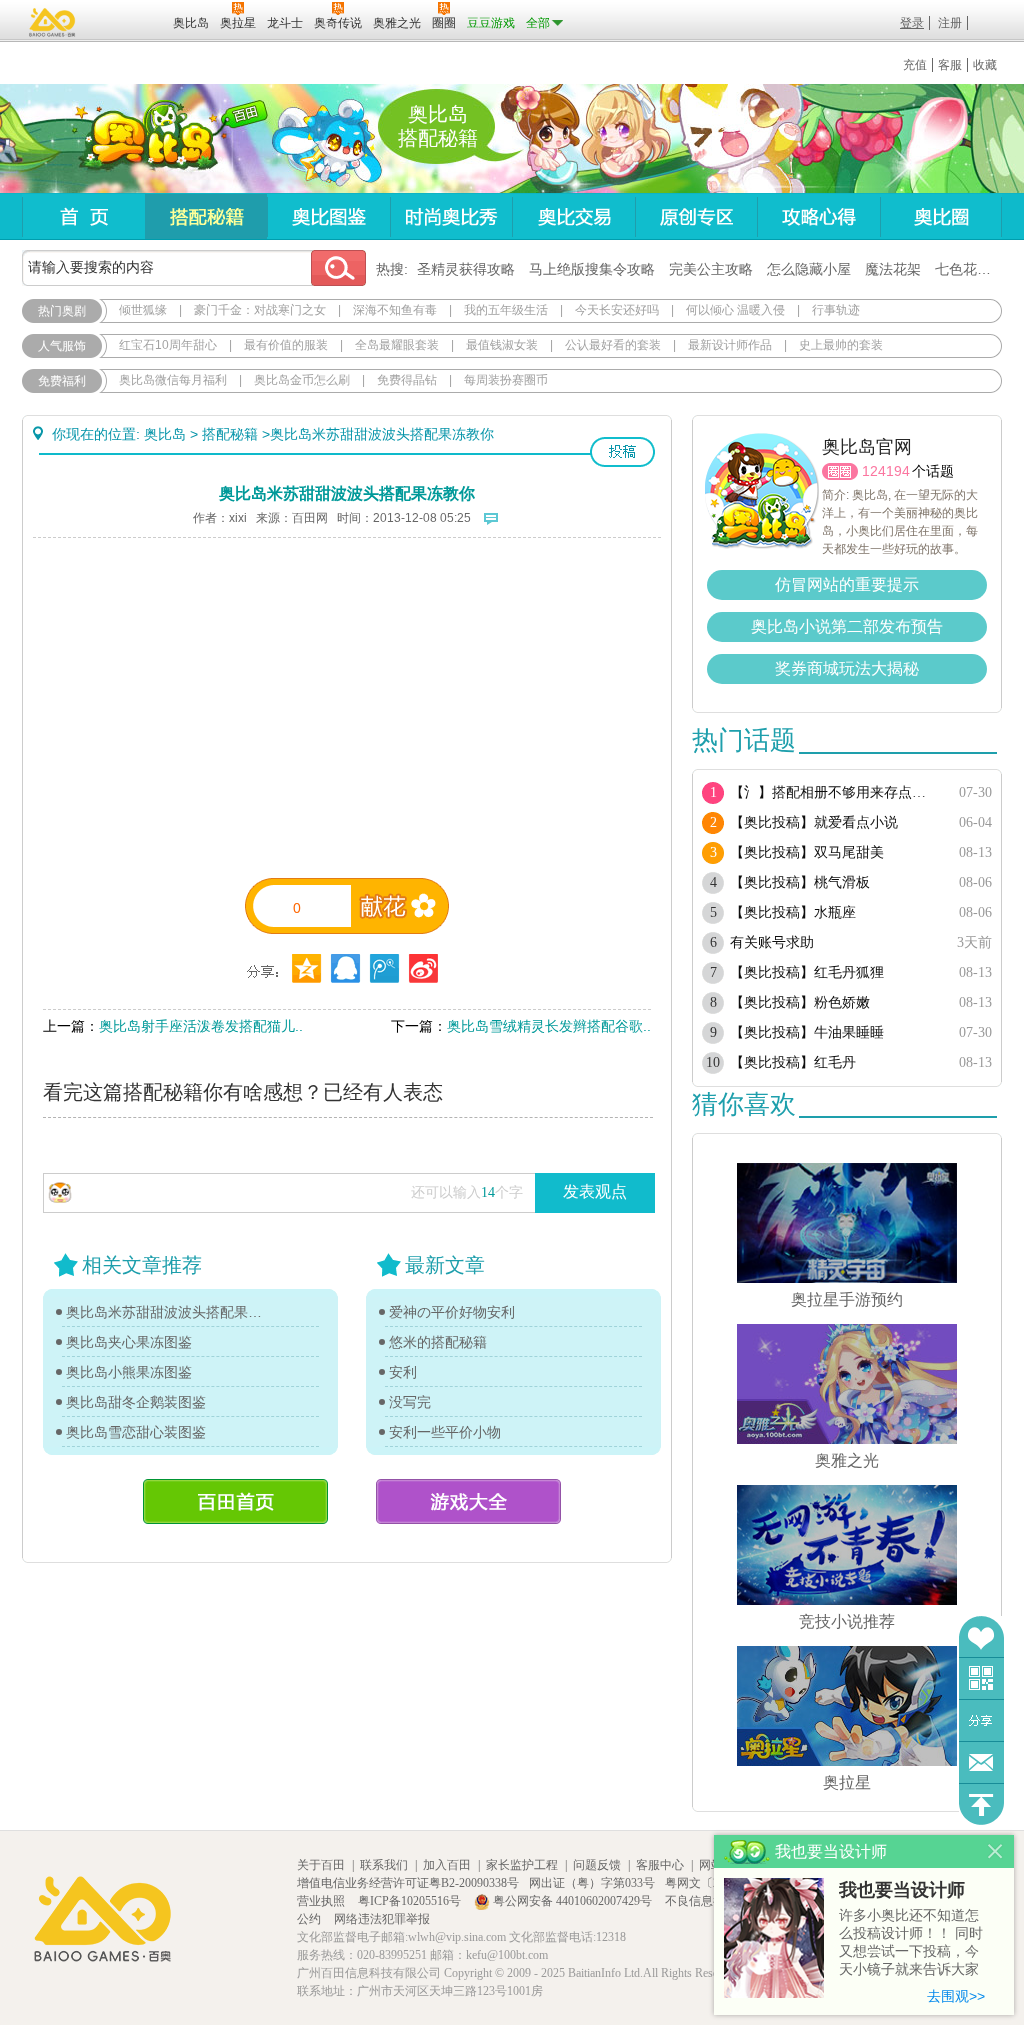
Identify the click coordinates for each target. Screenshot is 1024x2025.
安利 (403, 1372)
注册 (950, 23)
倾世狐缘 (143, 310)
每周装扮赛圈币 (506, 380)
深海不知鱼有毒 (395, 310)
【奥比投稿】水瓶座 (793, 912)
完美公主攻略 (711, 269)
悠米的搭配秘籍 (438, 1342)
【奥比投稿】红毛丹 (793, 1062)
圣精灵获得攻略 (466, 269)
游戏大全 (468, 1501)
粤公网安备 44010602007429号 (572, 1901)
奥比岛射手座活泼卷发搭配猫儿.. (201, 1026)
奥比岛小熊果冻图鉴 (129, 1372)
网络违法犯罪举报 (382, 1919)
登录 (912, 23)
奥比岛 (146, 139)
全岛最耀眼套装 (397, 345)
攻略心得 (818, 216)
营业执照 (322, 1901)
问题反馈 (981, 1762)
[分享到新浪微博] (423, 968)
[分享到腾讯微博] (384, 968)
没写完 (410, 1402)
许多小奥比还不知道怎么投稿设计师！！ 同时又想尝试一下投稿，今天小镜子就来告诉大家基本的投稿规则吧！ (911, 1943)
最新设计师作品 (730, 345)
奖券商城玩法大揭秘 (847, 668)
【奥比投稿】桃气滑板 (800, 882)
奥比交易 (573, 216)
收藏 (985, 65)
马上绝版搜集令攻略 (592, 269)
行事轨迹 (836, 310)
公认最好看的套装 (613, 345)
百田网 (128, 21)
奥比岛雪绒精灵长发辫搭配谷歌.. (549, 1026)
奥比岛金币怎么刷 (302, 380)
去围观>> (956, 1996)
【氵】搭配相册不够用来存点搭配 (834, 792)
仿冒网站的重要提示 (847, 584)
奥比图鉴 (328, 216)
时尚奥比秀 (451, 216)
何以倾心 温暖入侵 (735, 310)
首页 (83, 216)
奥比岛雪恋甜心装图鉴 (136, 1432)
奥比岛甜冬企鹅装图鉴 (136, 1402)
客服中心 (660, 1865)
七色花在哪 (970, 269)
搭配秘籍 (206, 216)
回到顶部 (981, 1804)
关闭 (995, 1851)
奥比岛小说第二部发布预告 (847, 626)
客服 (950, 65)
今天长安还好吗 (617, 310)
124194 (886, 471)
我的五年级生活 (506, 310)
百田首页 (235, 1501)
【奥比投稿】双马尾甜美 (807, 852)
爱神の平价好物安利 (452, 1312)
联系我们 (384, 1865)
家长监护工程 (522, 1865)
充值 (915, 65)
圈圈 (840, 471)
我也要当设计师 (902, 1890)
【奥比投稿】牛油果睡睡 (807, 1032)
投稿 (622, 452)
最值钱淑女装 (502, 345)
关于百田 (321, 1865)
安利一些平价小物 (445, 1432)
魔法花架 (893, 269)
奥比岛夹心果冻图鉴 (129, 1342)
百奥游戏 (53, 22)
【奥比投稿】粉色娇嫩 (800, 1002)
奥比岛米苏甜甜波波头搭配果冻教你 (169, 1312)
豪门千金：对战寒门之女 (260, 310)
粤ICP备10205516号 (411, 1901)
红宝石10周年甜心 (168, 345)
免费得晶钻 (407, 380)
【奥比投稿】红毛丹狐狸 (807, 972)
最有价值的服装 (286, 345)
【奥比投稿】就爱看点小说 (814, 822)
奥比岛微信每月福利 (173, 380)
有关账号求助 (772, 942)
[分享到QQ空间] (345, 968)
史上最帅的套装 (841, 345)
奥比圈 (941, 216)
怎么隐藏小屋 (809, 269)
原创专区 (696, 216)
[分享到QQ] (306, 968)
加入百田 (447, 1865)
